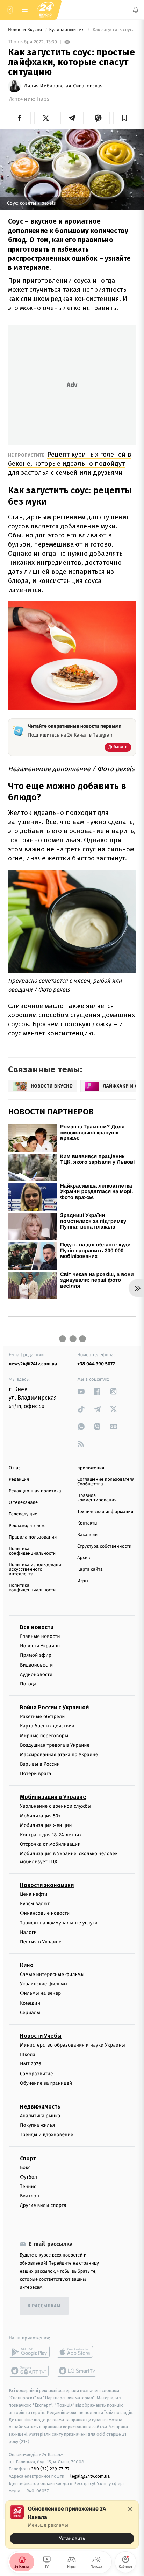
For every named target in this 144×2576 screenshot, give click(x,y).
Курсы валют (35, 1904)
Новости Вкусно (26, 30)
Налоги (28, 1932)
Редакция (19, 1480)
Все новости (37, 1627)
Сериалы (30, 2012)
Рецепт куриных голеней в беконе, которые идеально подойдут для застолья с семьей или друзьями (70, 463)
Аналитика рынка (40, 2116)
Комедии (30, 2003)
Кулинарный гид (67, 30)
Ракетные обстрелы (43, 1717)
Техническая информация (105, 1512)
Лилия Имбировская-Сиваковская (63, 86)
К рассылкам (44, 2306)
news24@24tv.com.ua (33, 1364)
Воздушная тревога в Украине (55, 1745)
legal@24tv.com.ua (90, 2476)
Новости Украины (40, 1646)
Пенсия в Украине (41, 1942)
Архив (84, 1558)
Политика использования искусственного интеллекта (36, 1569)
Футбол (28, 2177)
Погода (28, 1684)
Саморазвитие (37, 2074)
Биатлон (30, 2196)
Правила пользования (33, 1537)
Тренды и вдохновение (46, 2135)
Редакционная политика (35, 1491)
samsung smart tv (77, 2371)
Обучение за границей (46, 2083)
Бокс (25, 2167)
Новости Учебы (41, 2036)
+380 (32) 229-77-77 (49, 2469)
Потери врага (35, 1774)
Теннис (28, 2186)
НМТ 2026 (31, 2064)
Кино (27, 1966)
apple (77, 2352)
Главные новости (40, 1636)
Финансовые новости (45, 1913)
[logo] (45, 10)
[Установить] (72, 2525)
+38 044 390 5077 (96, 1364)
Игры (83, 1581)
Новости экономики (47, 1885)
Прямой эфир (36, 1656)
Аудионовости (36, 1674)
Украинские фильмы (44, 1984)
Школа (28, 2055)
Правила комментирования (97, 1498)
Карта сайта (90, 1569)
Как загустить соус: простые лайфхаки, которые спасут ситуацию (114, 30)
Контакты (87, 1523)
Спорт (28, 2158)
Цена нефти (34, 1894)
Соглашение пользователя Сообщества (106, 1482)
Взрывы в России (40, 1764)
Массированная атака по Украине (59, 1755)
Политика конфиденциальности (32, 1551)
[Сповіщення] (136, 10)
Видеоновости (37, 1665)
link (81, 1391)
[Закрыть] (130, 2509)
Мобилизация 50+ (40, 1816)
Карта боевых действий (47, 1726)
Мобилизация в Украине (53, 1797)
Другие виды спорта (43, 2206)
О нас (15, 1468)
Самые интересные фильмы (52, 1975)
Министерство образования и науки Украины (73, 2045)
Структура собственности (104, 1546)
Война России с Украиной (54, 1708)
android (29, 2352)
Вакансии (87, 1535)
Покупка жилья (37, 2125)
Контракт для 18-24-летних (51, 1835)
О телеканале (23, 1503)
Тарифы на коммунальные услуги (59, 1923)
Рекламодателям (27, 1526)
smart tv (29, 2371)
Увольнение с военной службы (56, 1806)
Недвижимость (40, 2107)
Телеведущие (23, 1514)
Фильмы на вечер (40, 1994)
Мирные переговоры (44, 1736)
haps (43, 99)
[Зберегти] (125, 118)
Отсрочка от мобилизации (50, 1845)
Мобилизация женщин (46, 1825)
